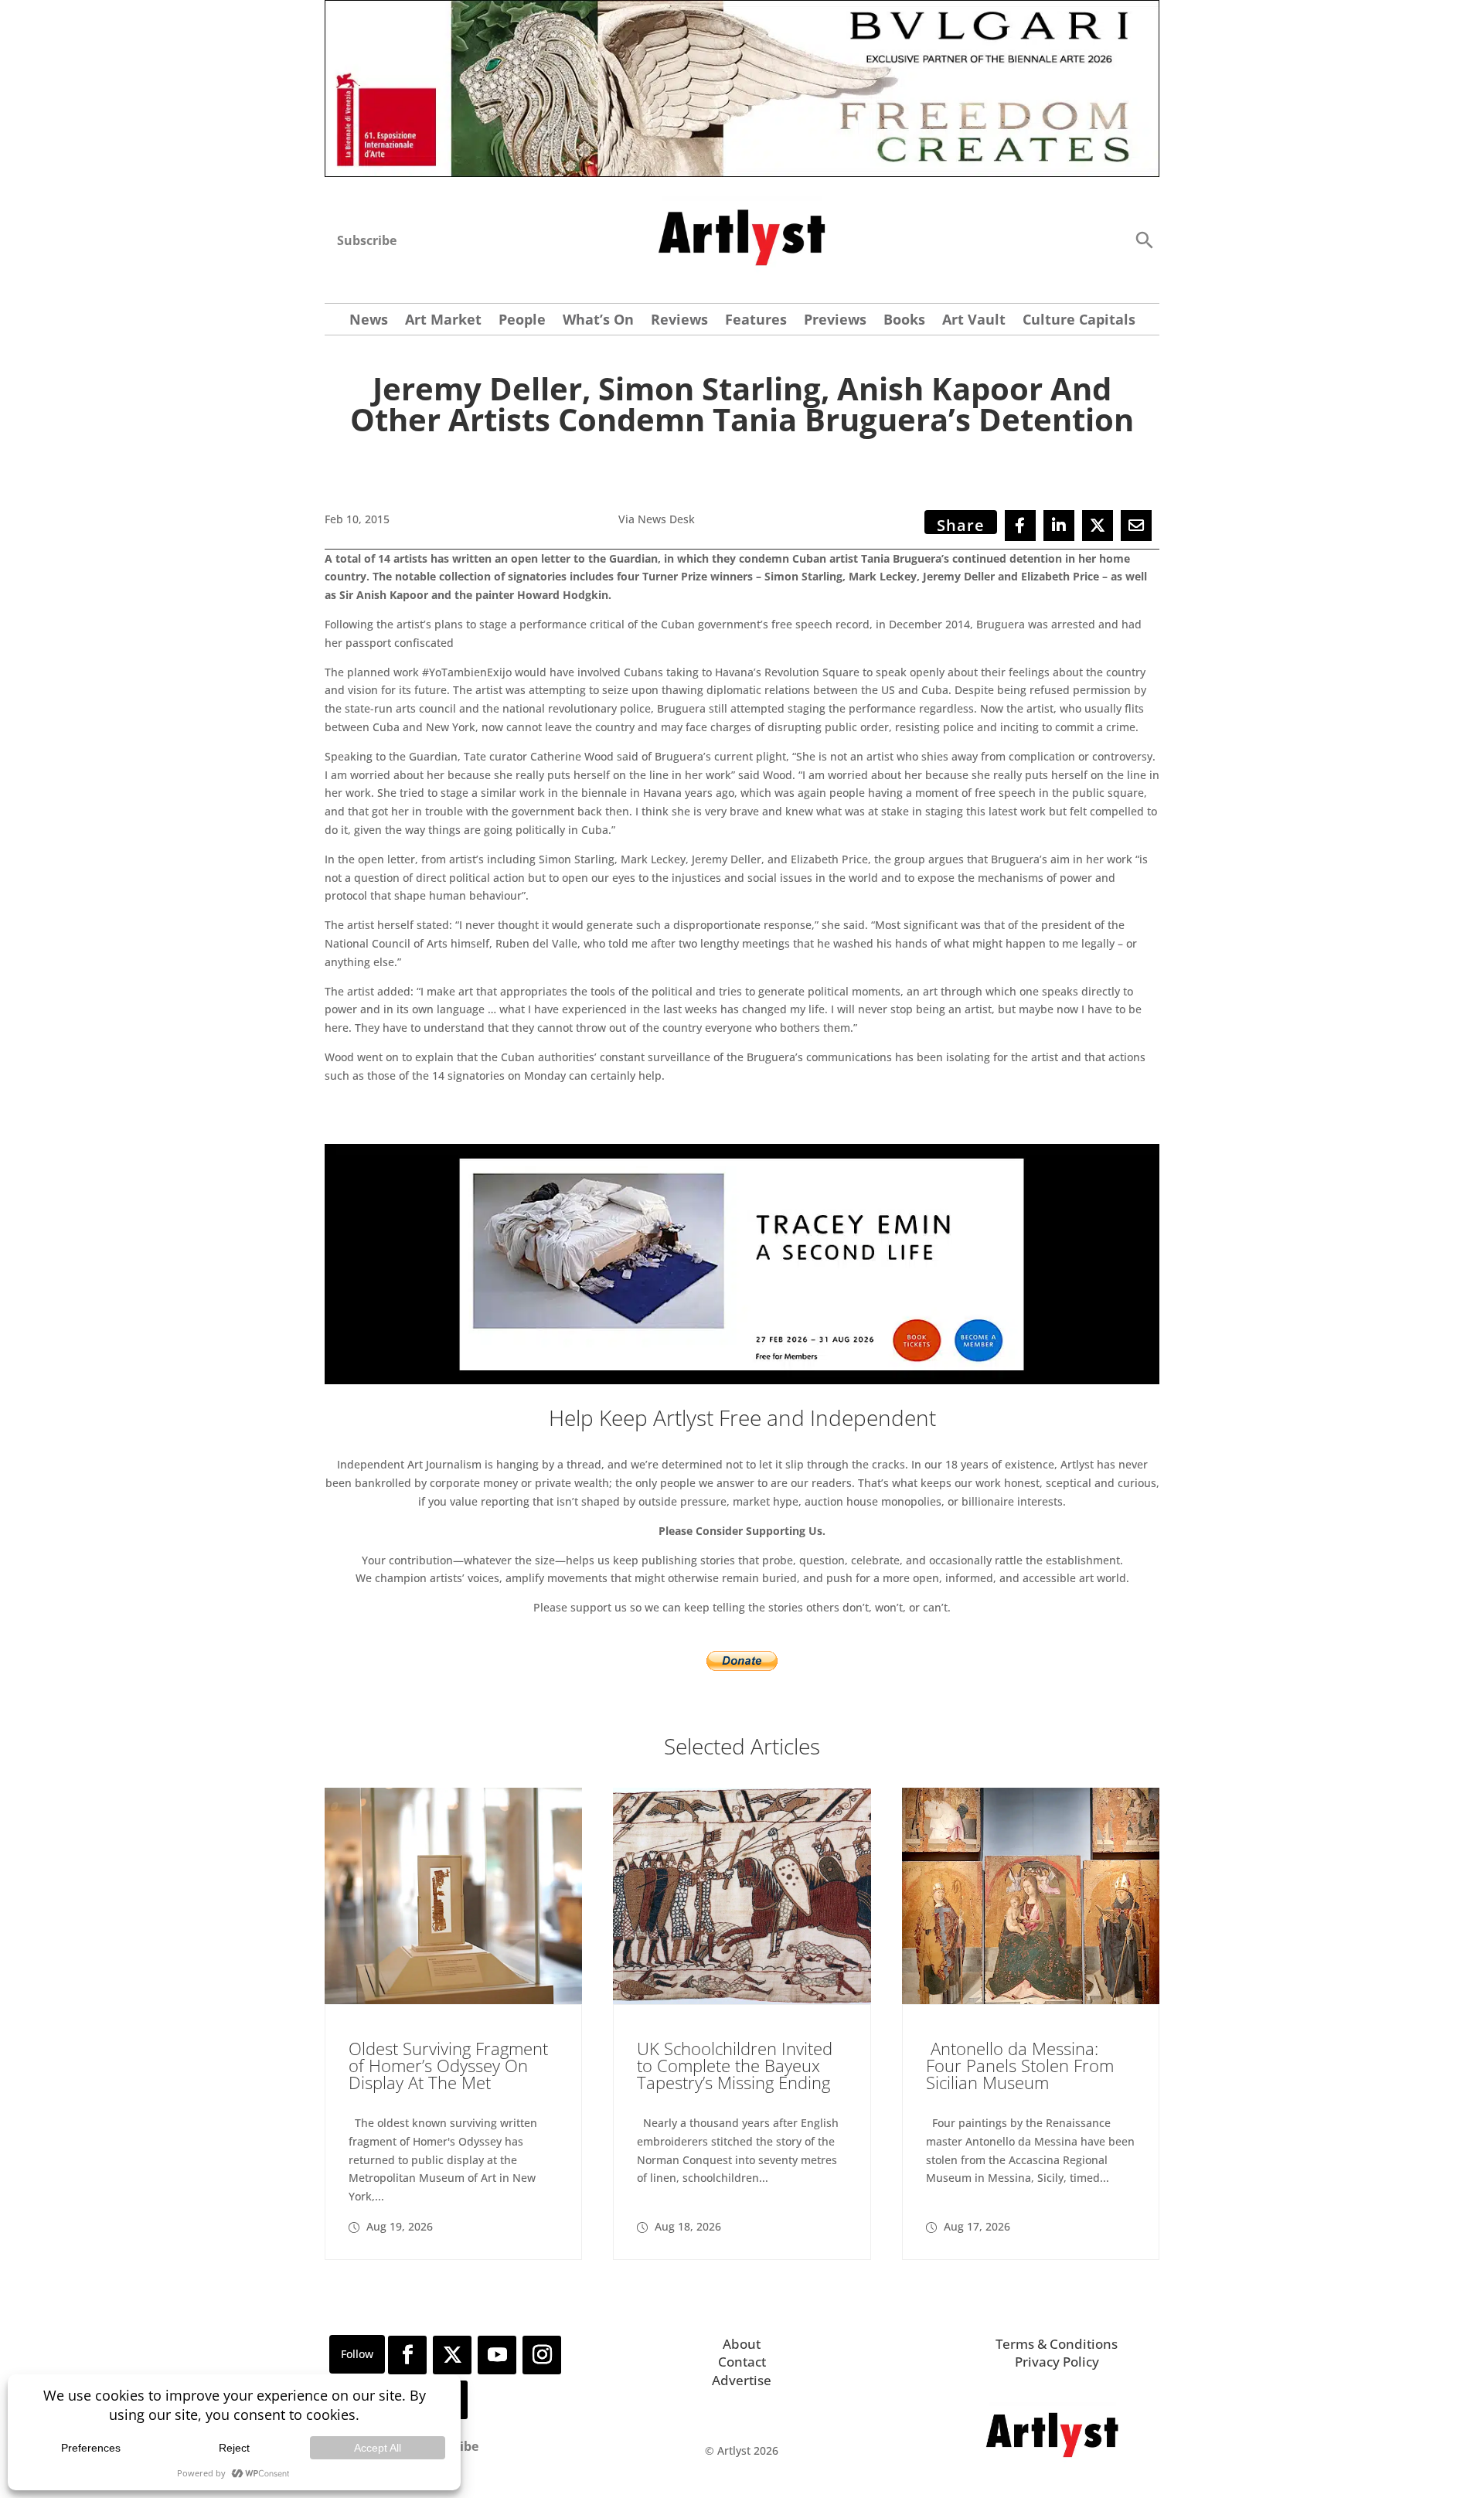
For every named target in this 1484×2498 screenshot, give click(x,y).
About (742, 2344)
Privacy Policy (1057, 2362)
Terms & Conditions (1057, 2344)
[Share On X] (1098, 526)
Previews (835, 321)
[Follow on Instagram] (542, 2355)
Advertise (742, 2380)
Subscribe (367, 240)
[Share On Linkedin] (1059, 526)
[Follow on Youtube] (497, 2355)
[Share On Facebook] (1020, 526)
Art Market (443, 321)
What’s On (598, 321)
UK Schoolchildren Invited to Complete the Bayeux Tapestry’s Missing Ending (735, 2065)
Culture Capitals (1079, 321)
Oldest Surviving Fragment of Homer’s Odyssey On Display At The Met (448, 2065)
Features (756, 321)
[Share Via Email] (1136, 526)
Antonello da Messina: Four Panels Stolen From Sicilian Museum (1020, 2065)
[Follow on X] (452, 2355)
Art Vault (974, 321)
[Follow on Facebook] (407, 2355)
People (522, 321)
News (369, 321)
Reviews (679, 321)
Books (904, 321)
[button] (1144, 239)
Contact (742, 2362)
